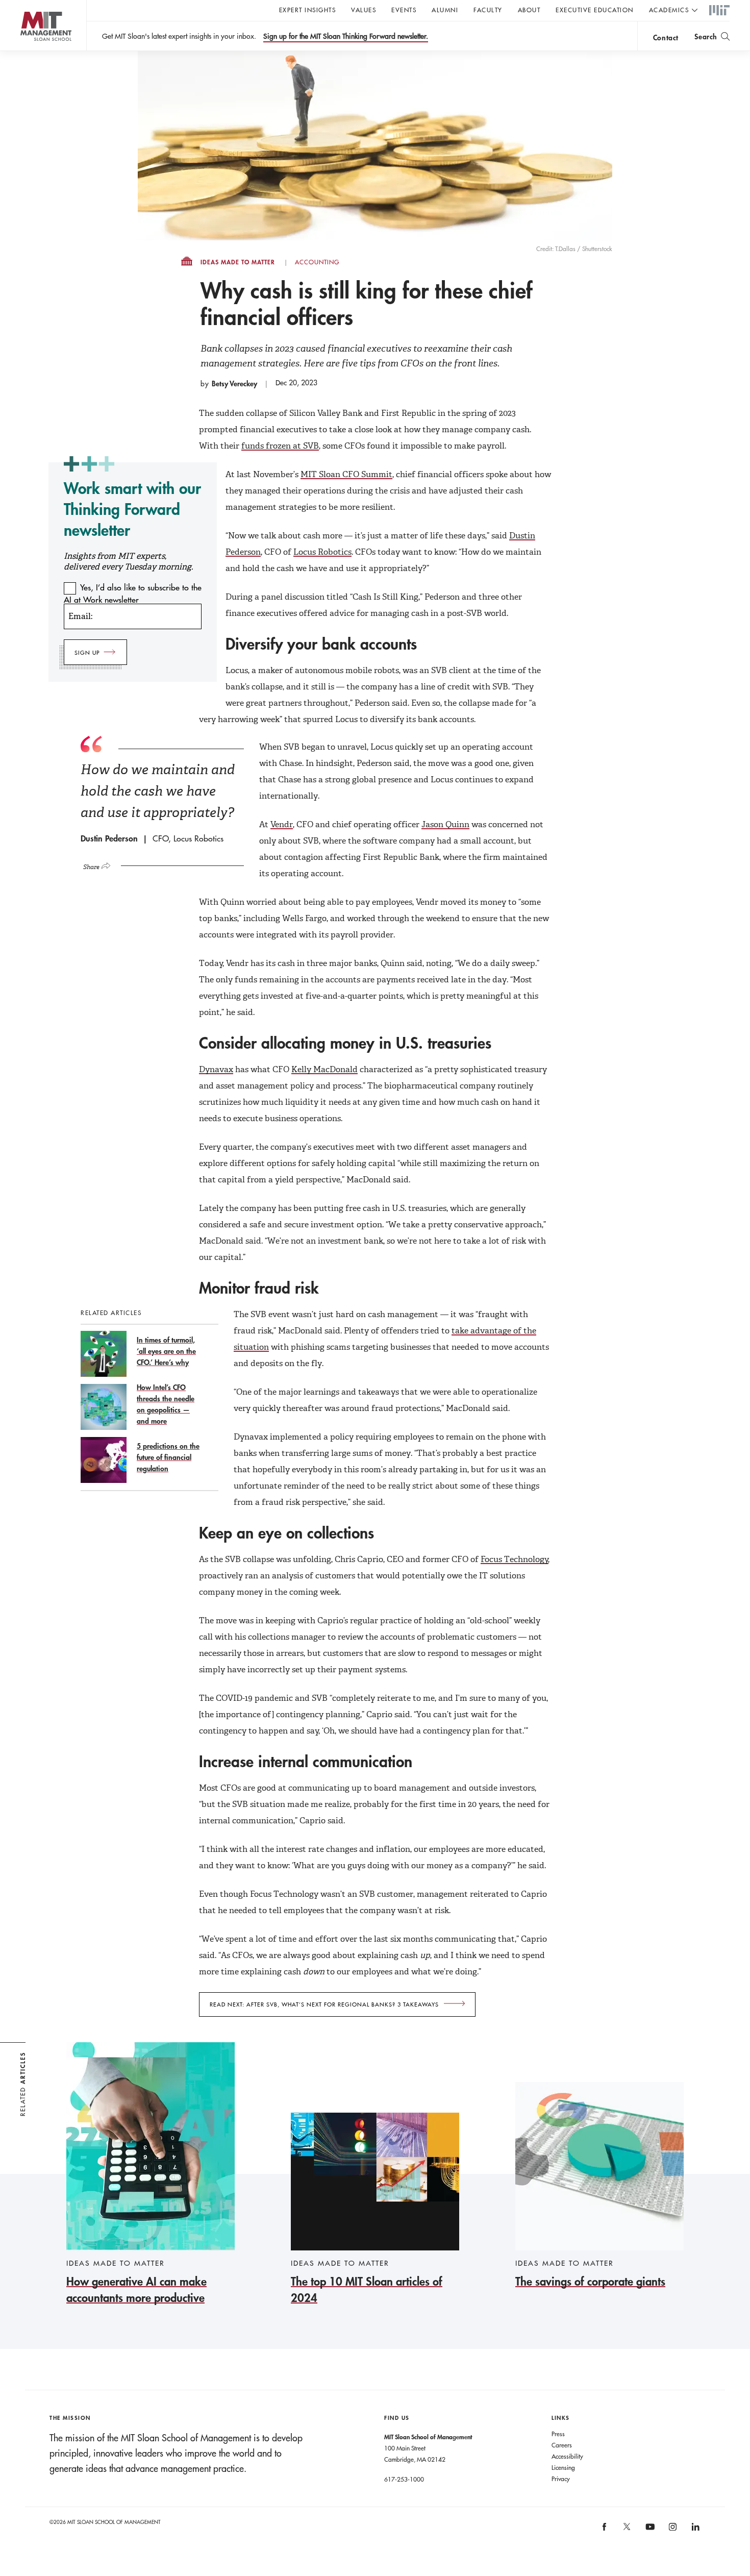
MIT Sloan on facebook (605, 2530)
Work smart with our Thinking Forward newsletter (132, 509)
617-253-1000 (404, 2479)
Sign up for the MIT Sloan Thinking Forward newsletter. (346, 36)
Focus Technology (515, 1559)
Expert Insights (308, 10)
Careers (562, 2445)
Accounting (317, 262)
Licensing (563, 2467)
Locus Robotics (322, 552)
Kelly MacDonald (324, 1069)
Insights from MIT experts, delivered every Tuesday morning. (128, 561)
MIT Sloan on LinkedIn (695, 2530)
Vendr (282, 824)
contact (666, 38)
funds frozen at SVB (280, 446)
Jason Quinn (445, 824)
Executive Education (595, 10)
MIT (719, 11)
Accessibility (567, 2456)
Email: (80, 616)
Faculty (488, 10)
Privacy (561, 2479)
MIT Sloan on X (627, 2530)
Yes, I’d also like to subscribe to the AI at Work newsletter (133, 593)
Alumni (445, 10)
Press (558, 2434)
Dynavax (216, 1069)
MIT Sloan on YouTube (648, 2532)
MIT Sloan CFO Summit (346, 474)
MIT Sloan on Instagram (672, 2530)
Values (364, 10)
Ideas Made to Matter (238, 262)
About (529, 10)
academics (669, 10)
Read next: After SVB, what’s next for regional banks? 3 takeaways (324, 2004)
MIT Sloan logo (26, 51)
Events (404, 10)
